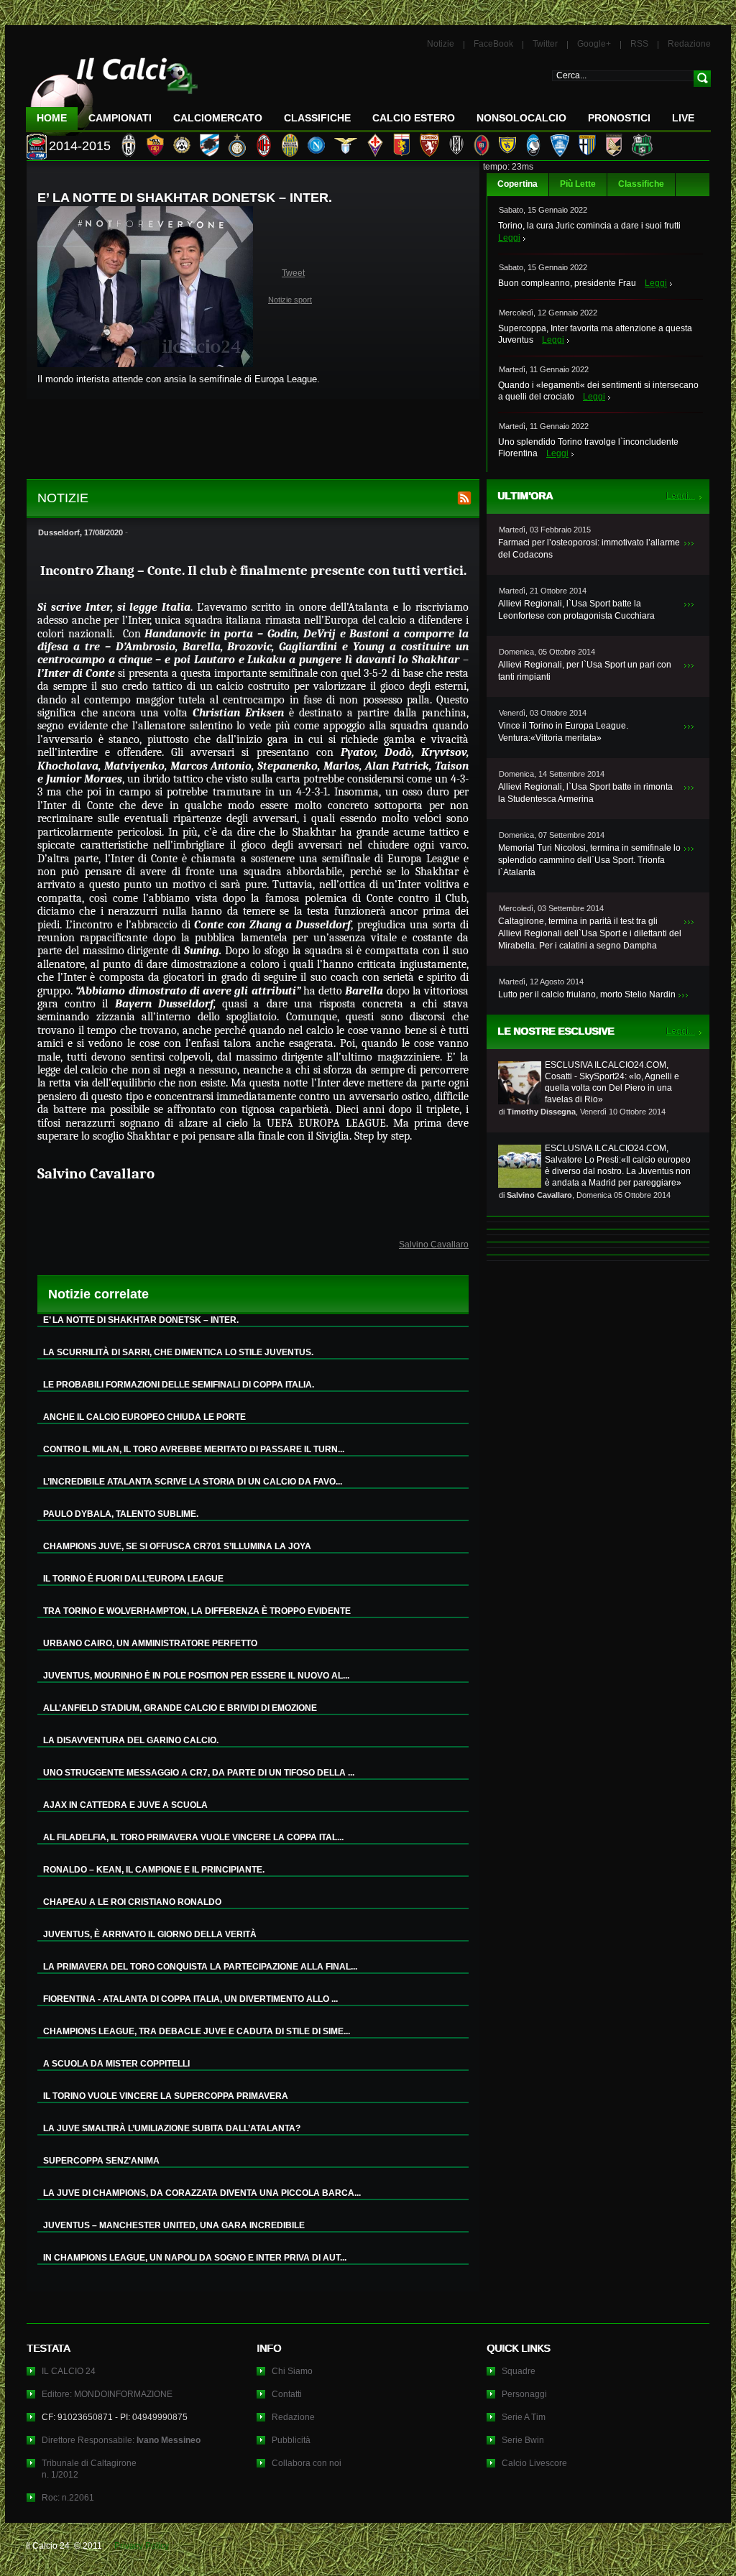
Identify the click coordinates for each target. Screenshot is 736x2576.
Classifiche (641, 184)
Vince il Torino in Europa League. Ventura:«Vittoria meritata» (563, 732)
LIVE (683, 118)
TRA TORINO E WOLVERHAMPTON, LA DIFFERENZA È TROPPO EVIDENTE (197, 1611)
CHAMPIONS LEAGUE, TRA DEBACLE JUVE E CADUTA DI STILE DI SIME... (197, 2031)
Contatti (287, 2394)
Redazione (689, 44)
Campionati (120, 118)
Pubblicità (291, 2440)
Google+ (594, 44)
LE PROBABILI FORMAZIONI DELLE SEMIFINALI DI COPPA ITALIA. (179, 1385)
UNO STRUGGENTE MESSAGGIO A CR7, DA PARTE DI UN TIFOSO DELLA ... (199, 1773)
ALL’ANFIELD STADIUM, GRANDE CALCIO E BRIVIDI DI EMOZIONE (180, 1708)
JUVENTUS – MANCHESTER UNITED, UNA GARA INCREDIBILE (174, 2225)
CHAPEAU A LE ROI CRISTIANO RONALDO (132, 1902)
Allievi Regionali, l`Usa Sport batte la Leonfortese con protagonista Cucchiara (576, 610)
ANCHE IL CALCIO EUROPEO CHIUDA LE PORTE (144, 1417)
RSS (639, 44)
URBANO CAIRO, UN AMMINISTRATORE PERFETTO (150, 1643)
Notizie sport (290, 300)
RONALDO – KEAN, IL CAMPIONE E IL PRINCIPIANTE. (154, 1870)
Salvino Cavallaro (434, 1245)
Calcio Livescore (534, 2463)
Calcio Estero (414, 118)
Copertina (517, 184)
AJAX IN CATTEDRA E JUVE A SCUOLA (125, 1805)
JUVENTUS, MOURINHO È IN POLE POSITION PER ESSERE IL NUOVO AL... (196, 1676)
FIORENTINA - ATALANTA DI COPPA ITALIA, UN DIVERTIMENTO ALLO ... (190, 1999)
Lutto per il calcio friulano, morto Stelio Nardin (587, 994)
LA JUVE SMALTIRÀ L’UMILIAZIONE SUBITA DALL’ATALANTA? (172, 2128)
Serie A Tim (524, 2417)
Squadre (519, 2371)
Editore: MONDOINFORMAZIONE (107, 2394)
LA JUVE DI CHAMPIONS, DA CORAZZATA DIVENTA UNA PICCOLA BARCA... (202, 2193)
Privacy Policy (142, 2546)
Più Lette (578, 184)
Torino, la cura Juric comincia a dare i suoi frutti (589, 226)
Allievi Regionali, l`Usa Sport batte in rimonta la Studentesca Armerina (585, 793)
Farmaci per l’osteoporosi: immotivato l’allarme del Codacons (589, 549)
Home (52, 118)
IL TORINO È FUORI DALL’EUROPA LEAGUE (133, 1579)
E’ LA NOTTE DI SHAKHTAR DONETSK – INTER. (141, 1320)
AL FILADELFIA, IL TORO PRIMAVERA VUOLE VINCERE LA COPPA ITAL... (193, 1837)
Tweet (293, 273)
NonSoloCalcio (521, 118)
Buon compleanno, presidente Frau (567, 283)
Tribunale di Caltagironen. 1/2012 (89, 2469)
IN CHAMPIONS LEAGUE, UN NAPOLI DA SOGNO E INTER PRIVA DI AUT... (195, 2258)
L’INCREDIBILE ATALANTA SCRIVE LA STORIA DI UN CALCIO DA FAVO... (193, 1482)
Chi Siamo (292, 2371)
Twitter (545, 44)
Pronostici (619, 118)
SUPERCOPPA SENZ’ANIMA (101, 2161)
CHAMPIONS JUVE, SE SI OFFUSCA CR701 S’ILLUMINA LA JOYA (177, 1546)
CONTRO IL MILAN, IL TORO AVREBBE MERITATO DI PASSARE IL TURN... (194, 1449)
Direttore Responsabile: (121, 2440)
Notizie (441, 44)
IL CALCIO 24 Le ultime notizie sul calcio (112, 91)
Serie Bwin (523, 2440)
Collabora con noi (307, 2463)
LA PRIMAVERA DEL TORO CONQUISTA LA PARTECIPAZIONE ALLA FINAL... (200, 1967)
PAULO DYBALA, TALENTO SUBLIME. (121, 1514)
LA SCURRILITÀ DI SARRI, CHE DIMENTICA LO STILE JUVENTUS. (178, 1352)
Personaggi (524, 2394)
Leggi (509, 238)
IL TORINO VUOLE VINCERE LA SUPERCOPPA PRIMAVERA (166, 2096)
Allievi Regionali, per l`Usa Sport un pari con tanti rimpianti (585, 671)
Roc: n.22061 (68, 2498)
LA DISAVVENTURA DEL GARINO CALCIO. (131, 1740)
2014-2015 (80, 146)
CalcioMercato (218, 118)
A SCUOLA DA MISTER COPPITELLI (116, 2064)
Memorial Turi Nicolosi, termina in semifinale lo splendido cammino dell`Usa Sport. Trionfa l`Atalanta (589, 860)
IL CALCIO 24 (69, 2371)
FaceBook (493, 44)
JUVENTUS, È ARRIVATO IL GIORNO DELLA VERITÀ (150, 1934)
